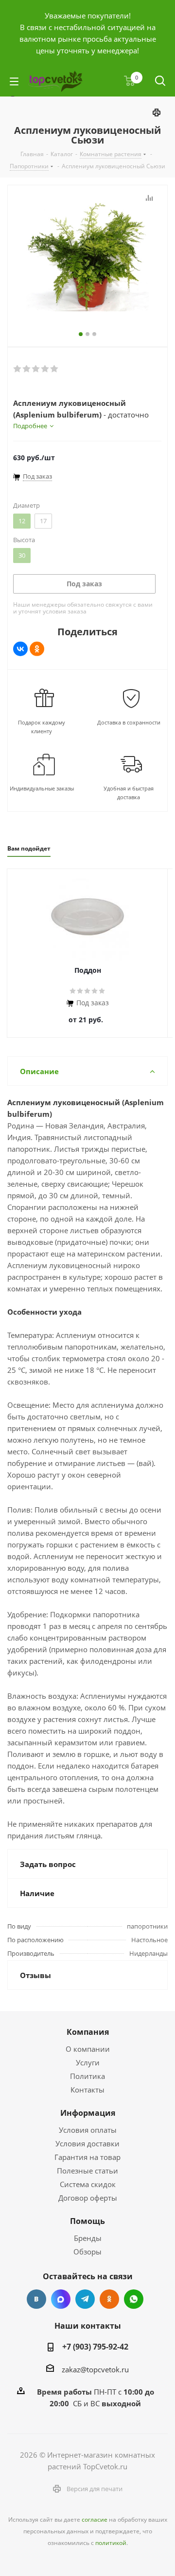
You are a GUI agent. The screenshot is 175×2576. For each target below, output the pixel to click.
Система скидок (88, 2184)
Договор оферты (88, 2198)
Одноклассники (109, 2299)
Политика (87, 2076)
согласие (95, 2520)
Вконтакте (36, 2299)
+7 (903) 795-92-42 (95, 2347)
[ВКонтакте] (20, 649)
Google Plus (134, 2299)
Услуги (88, 2062)
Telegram (85, 2299)
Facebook (61, 2299)
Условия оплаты (88, 2130)
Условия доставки (87, 2143)
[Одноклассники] (37, 649)
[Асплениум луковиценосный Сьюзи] (87, 256)
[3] (36, 369)
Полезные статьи (87, 2171)
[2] (27, 369)
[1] (18, 369)
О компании (88, 2049)
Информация (88, 2113)
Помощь (87, 2221)
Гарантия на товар (87, 2157)
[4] (45, 369)
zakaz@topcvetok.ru (95, 2369)
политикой (111, 2543)
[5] (55, 369)
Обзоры (87, 2252)
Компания (88, 2032)
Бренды (88, 2238)
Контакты (87, 2090)
